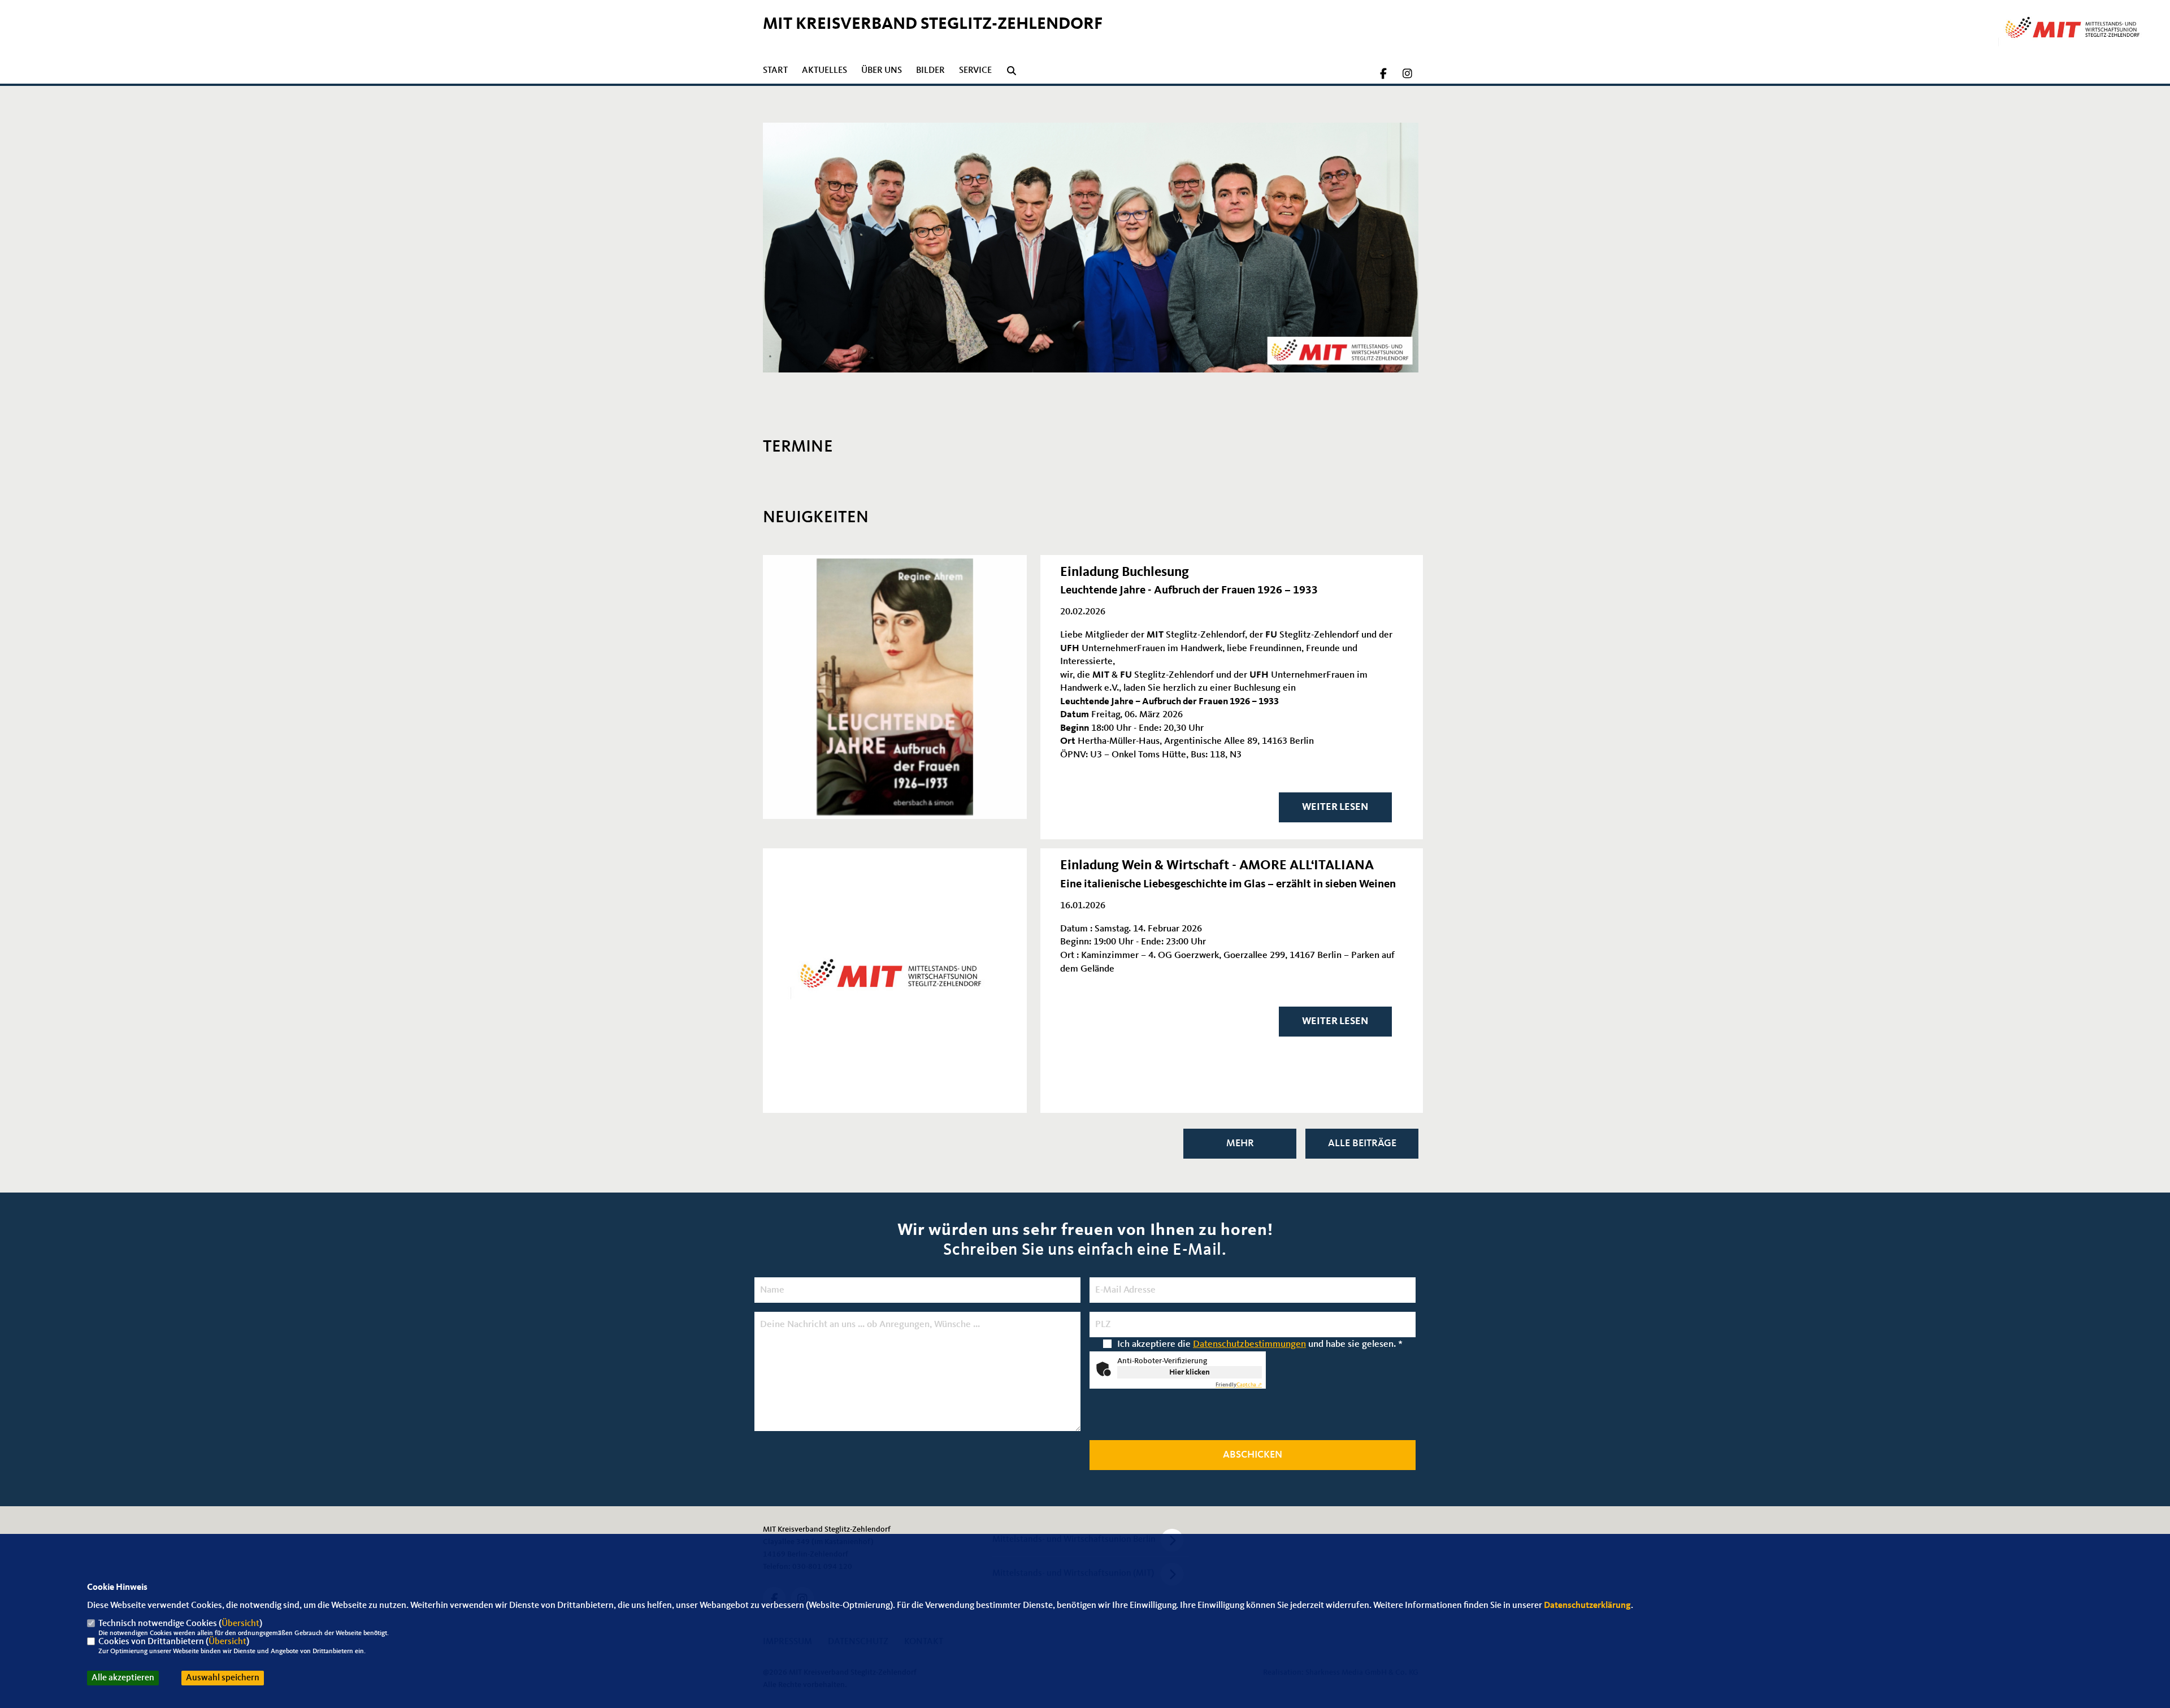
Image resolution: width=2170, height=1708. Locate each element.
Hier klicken (1190, 1372)
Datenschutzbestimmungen (1249, 1344)
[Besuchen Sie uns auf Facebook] (1384, 75)
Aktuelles (824, 71)
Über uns (882, 71)
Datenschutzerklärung (1587, 1606)
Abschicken (1253, 1455)
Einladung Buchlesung (1125, 573)
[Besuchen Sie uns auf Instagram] (1407, 75)
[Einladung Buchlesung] (895, 687)
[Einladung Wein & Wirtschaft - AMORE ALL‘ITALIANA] (895, 980)
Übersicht (240, 1624)
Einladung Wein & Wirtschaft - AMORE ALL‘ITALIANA (1217, 866)
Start (775, 71)
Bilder (930, 71)
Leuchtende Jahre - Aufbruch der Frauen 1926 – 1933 (1189, 591)
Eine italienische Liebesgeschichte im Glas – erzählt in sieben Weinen (1228, 885)
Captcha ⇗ (1239, 1385)
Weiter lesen (1335, 807)
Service (975, 71)
